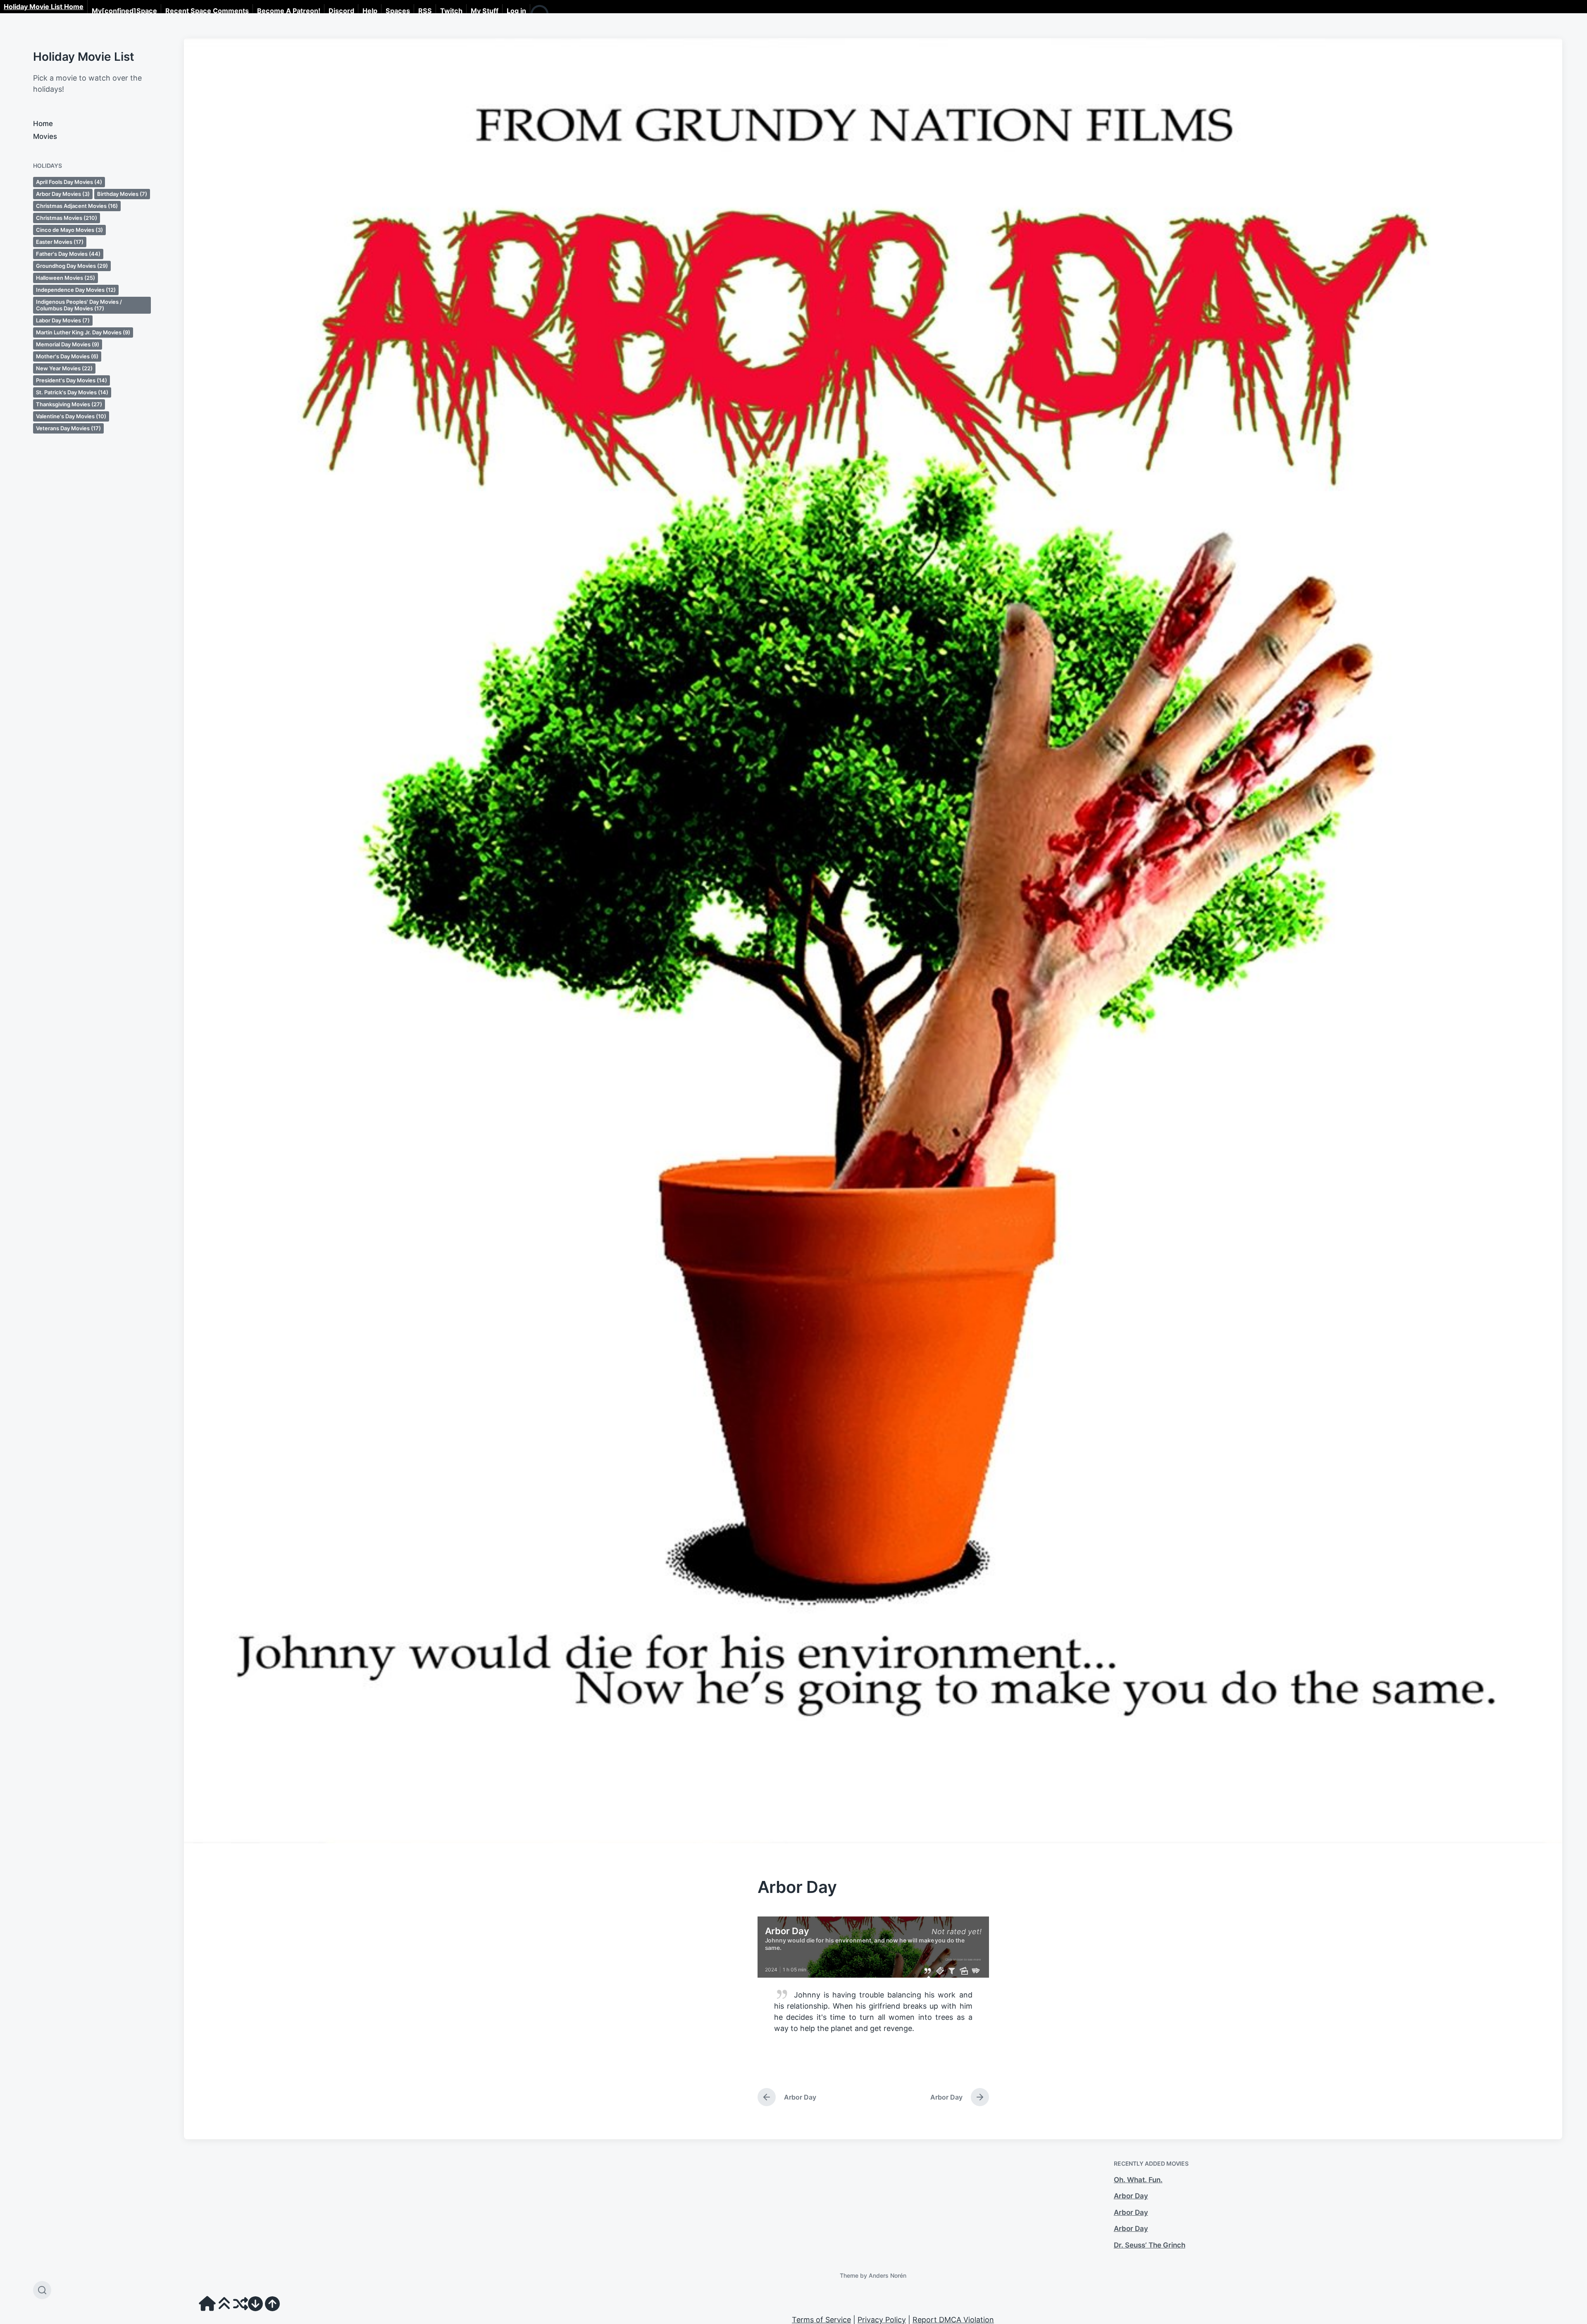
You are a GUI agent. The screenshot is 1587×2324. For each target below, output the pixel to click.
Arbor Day (1131, 2196)
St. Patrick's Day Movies (72, 392)
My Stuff (485, 11)
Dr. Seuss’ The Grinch (1150, 2245)
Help (370, 11)
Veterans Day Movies (68, 428)
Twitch (451, 11)
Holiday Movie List (84, 57)
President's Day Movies (71, 380)
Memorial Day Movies (68, 344)
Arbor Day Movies (63, 194)
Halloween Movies (66, 278)
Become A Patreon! (289, 11)
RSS (425, 11)
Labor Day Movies (63, 320)
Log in (516, 11)
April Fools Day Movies (69, 182)
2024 (771, 1970)
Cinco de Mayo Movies (69, 230)
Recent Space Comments (207, 11)
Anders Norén (888, 2275)
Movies (45, 136)
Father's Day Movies (68, 254)
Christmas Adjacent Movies (77, 206)
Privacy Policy (882, 2320)
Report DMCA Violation (953, 2320)
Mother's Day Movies (67, 356)
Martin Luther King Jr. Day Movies (83, 332)
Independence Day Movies (76, 290)
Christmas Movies (67, 218)
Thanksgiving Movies (69, 404)
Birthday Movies (122, 194)
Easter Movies (60, 242)
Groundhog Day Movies (72, 266)
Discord (341, 11)
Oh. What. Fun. (1138, 2180)
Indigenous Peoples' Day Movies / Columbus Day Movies (79, 305)
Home (43, 124)
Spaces (398, 11)
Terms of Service (821, 2320)
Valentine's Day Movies (71, 416)
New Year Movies (64, 368)
